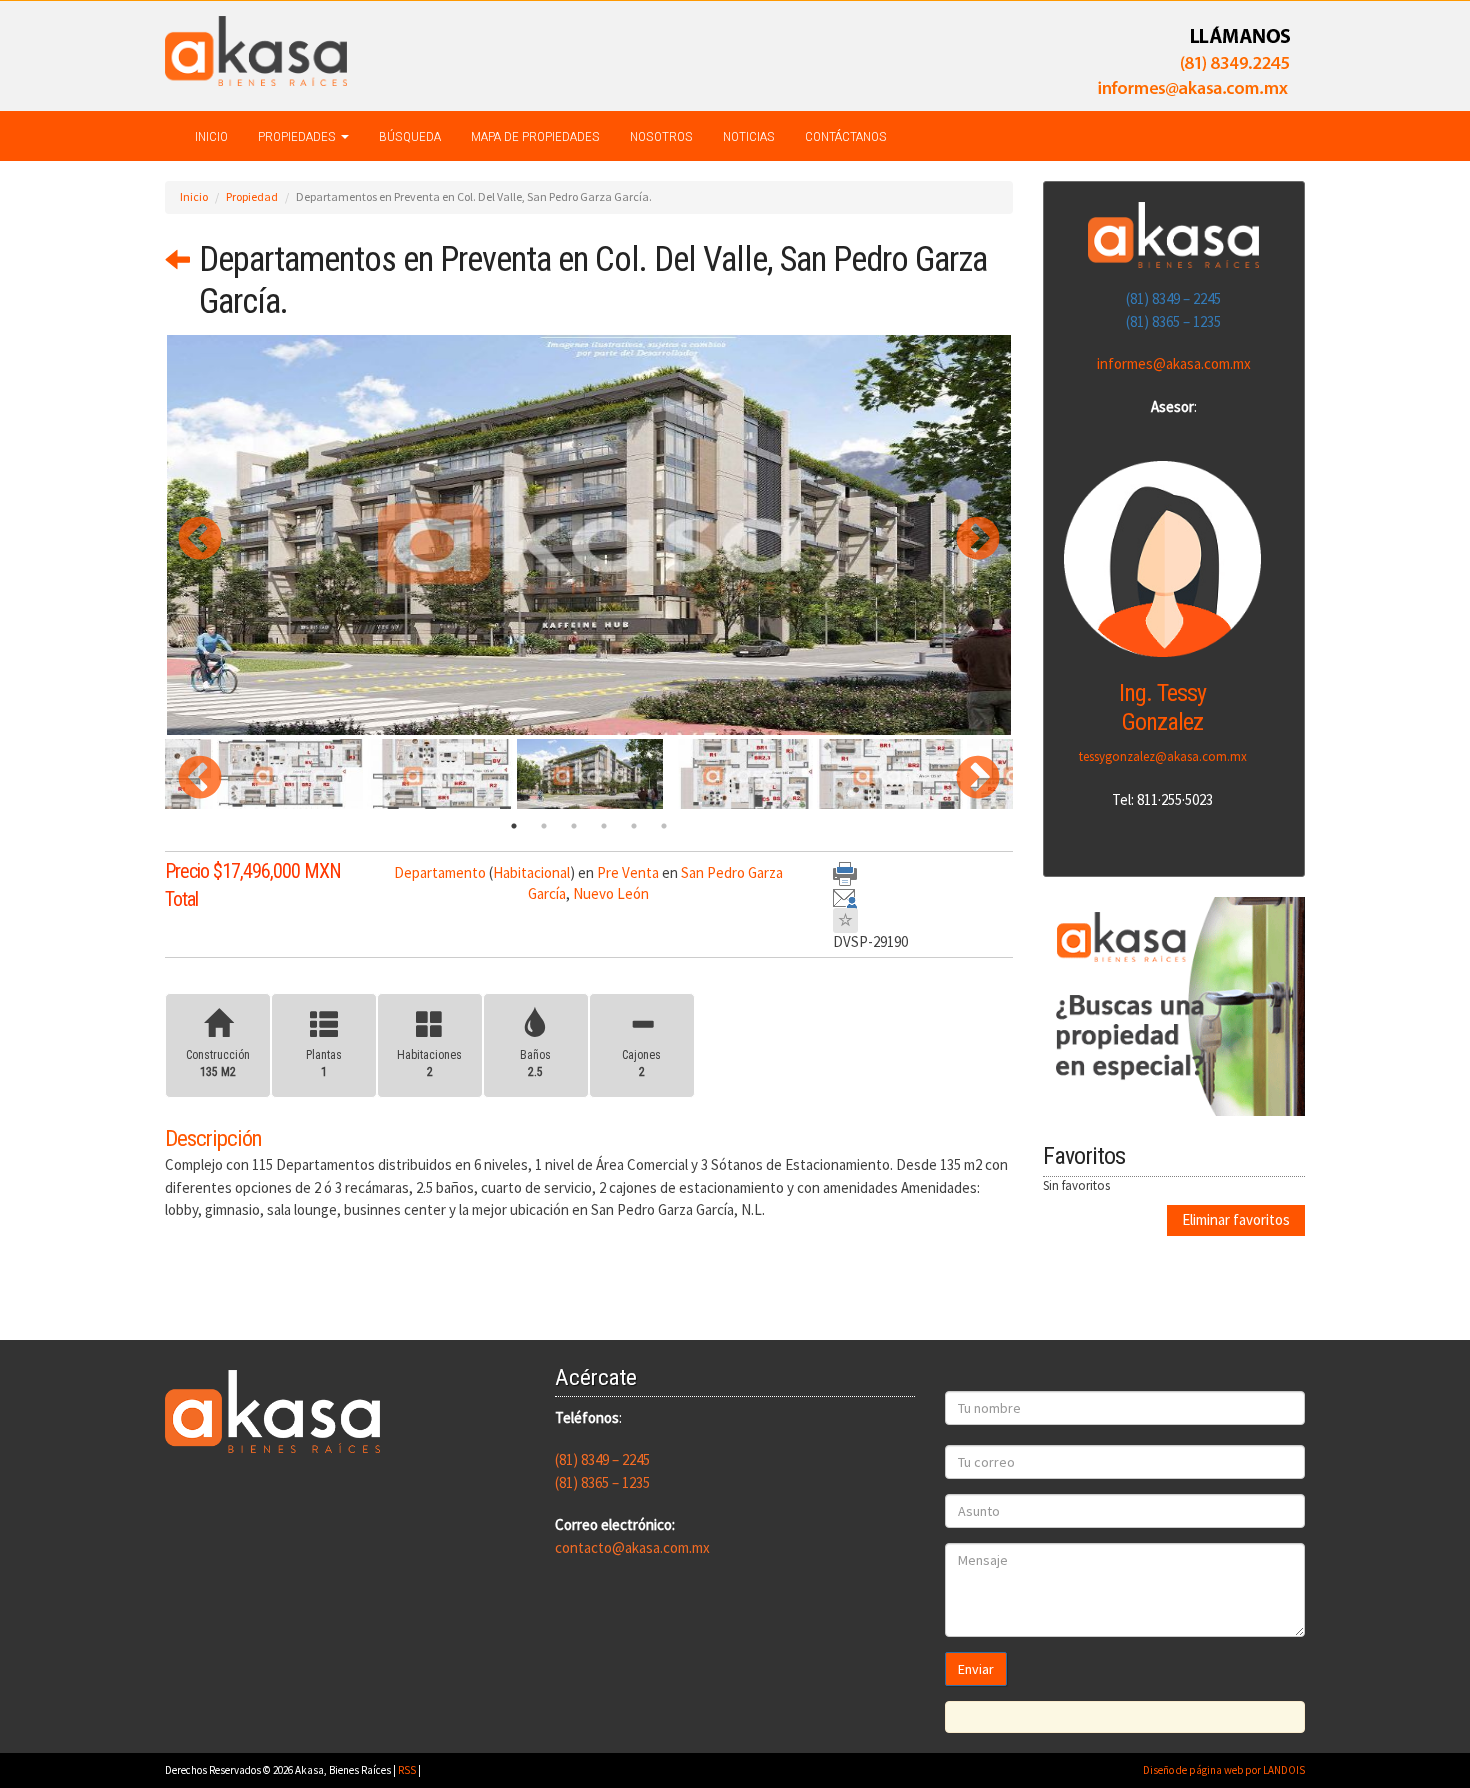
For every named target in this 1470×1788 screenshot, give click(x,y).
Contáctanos (846, 136)
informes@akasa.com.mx (1174, 363)
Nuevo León (611, 893)
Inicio (211, 136)
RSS (407, 1770)
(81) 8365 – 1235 (1173, 321)
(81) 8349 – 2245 (1173, 298)
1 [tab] (514, 826)
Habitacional (531, 872)
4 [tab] (604, 826)
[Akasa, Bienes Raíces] (256, 49)
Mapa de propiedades (535, 136)
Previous (185, 535)
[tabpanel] (590, 774)
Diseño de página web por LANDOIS (1224, 1770)
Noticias (749, 136)
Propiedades (298, 136)
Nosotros (661, 136)
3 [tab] (574, 826)
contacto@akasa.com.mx (632, 1547)
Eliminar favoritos (1236, 1219)
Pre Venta (628, 872)
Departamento (440, 872)
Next (963, 535)
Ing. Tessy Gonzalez (1162, 707)
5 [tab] (634, 826)
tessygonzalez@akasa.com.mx (1163, 756)
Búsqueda (410, 136)
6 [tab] (664, 826)
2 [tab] (544, 826)
